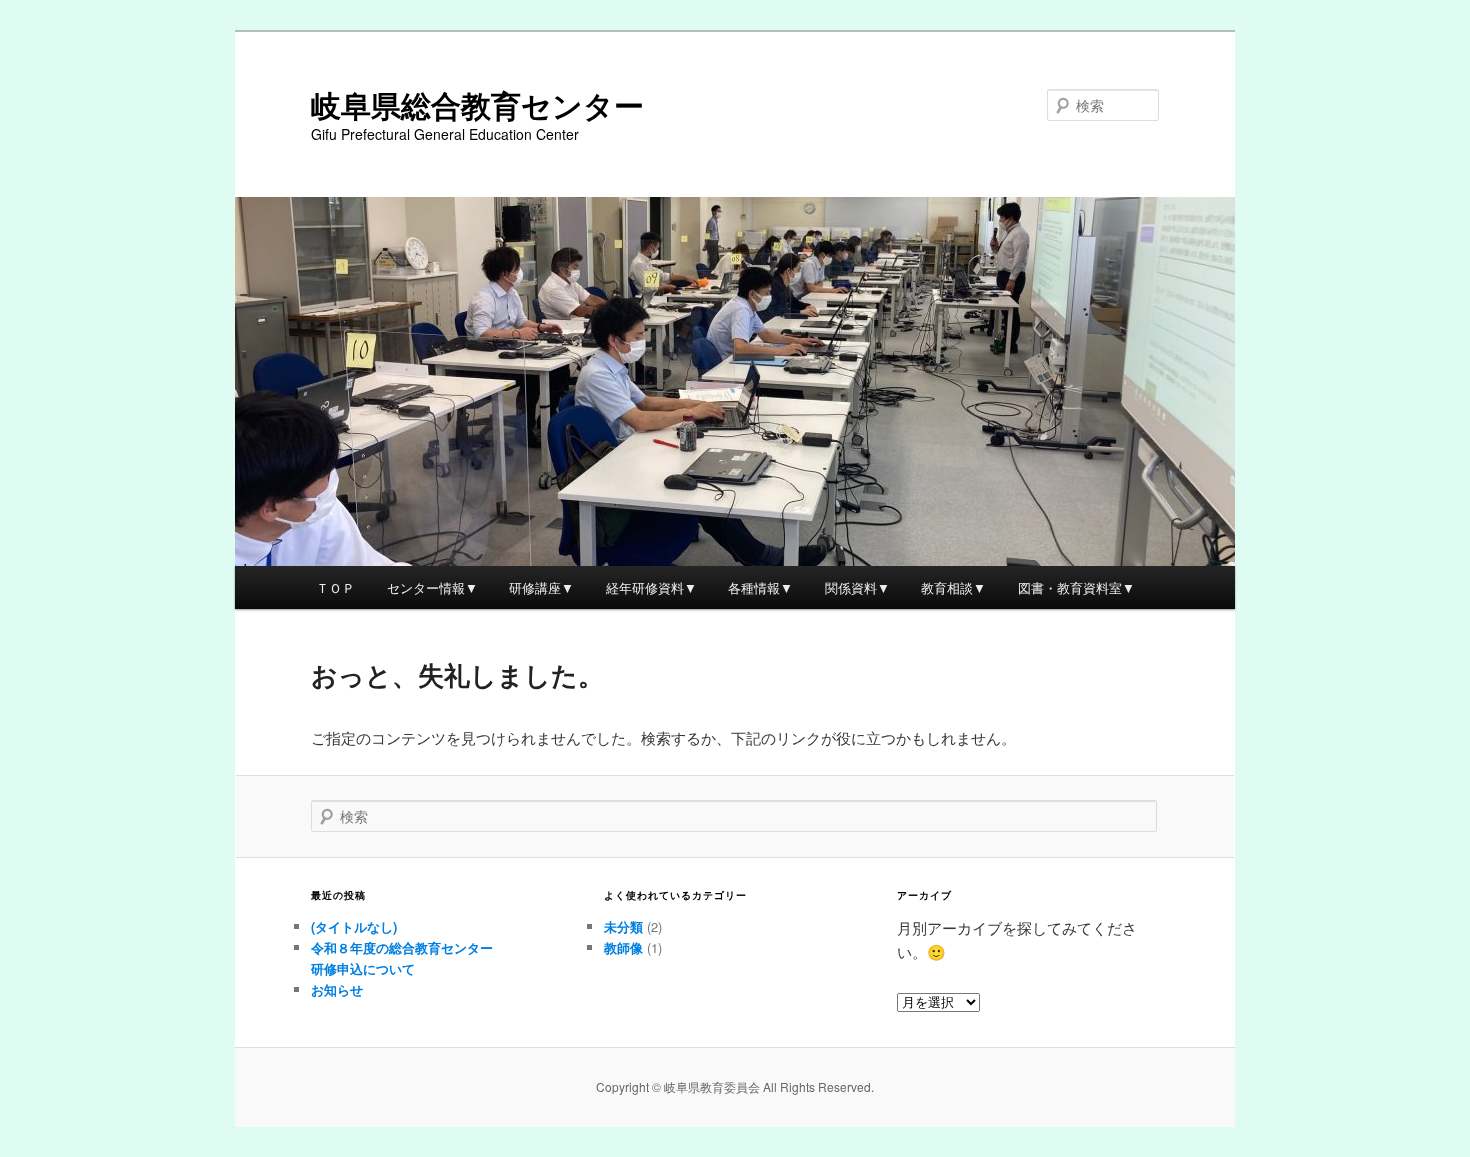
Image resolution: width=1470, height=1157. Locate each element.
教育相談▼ (953, 587)
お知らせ (337, 989)
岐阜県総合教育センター (477, 104)
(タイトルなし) (354, 926)
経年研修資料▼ (651, 587)
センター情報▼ (432, 587)
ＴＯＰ (335, 587)
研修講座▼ (541, 587)
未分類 (623, 926)
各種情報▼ (760, 587)
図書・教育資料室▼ (1076, 587)
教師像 (623, 947)
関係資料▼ (857, 587)
